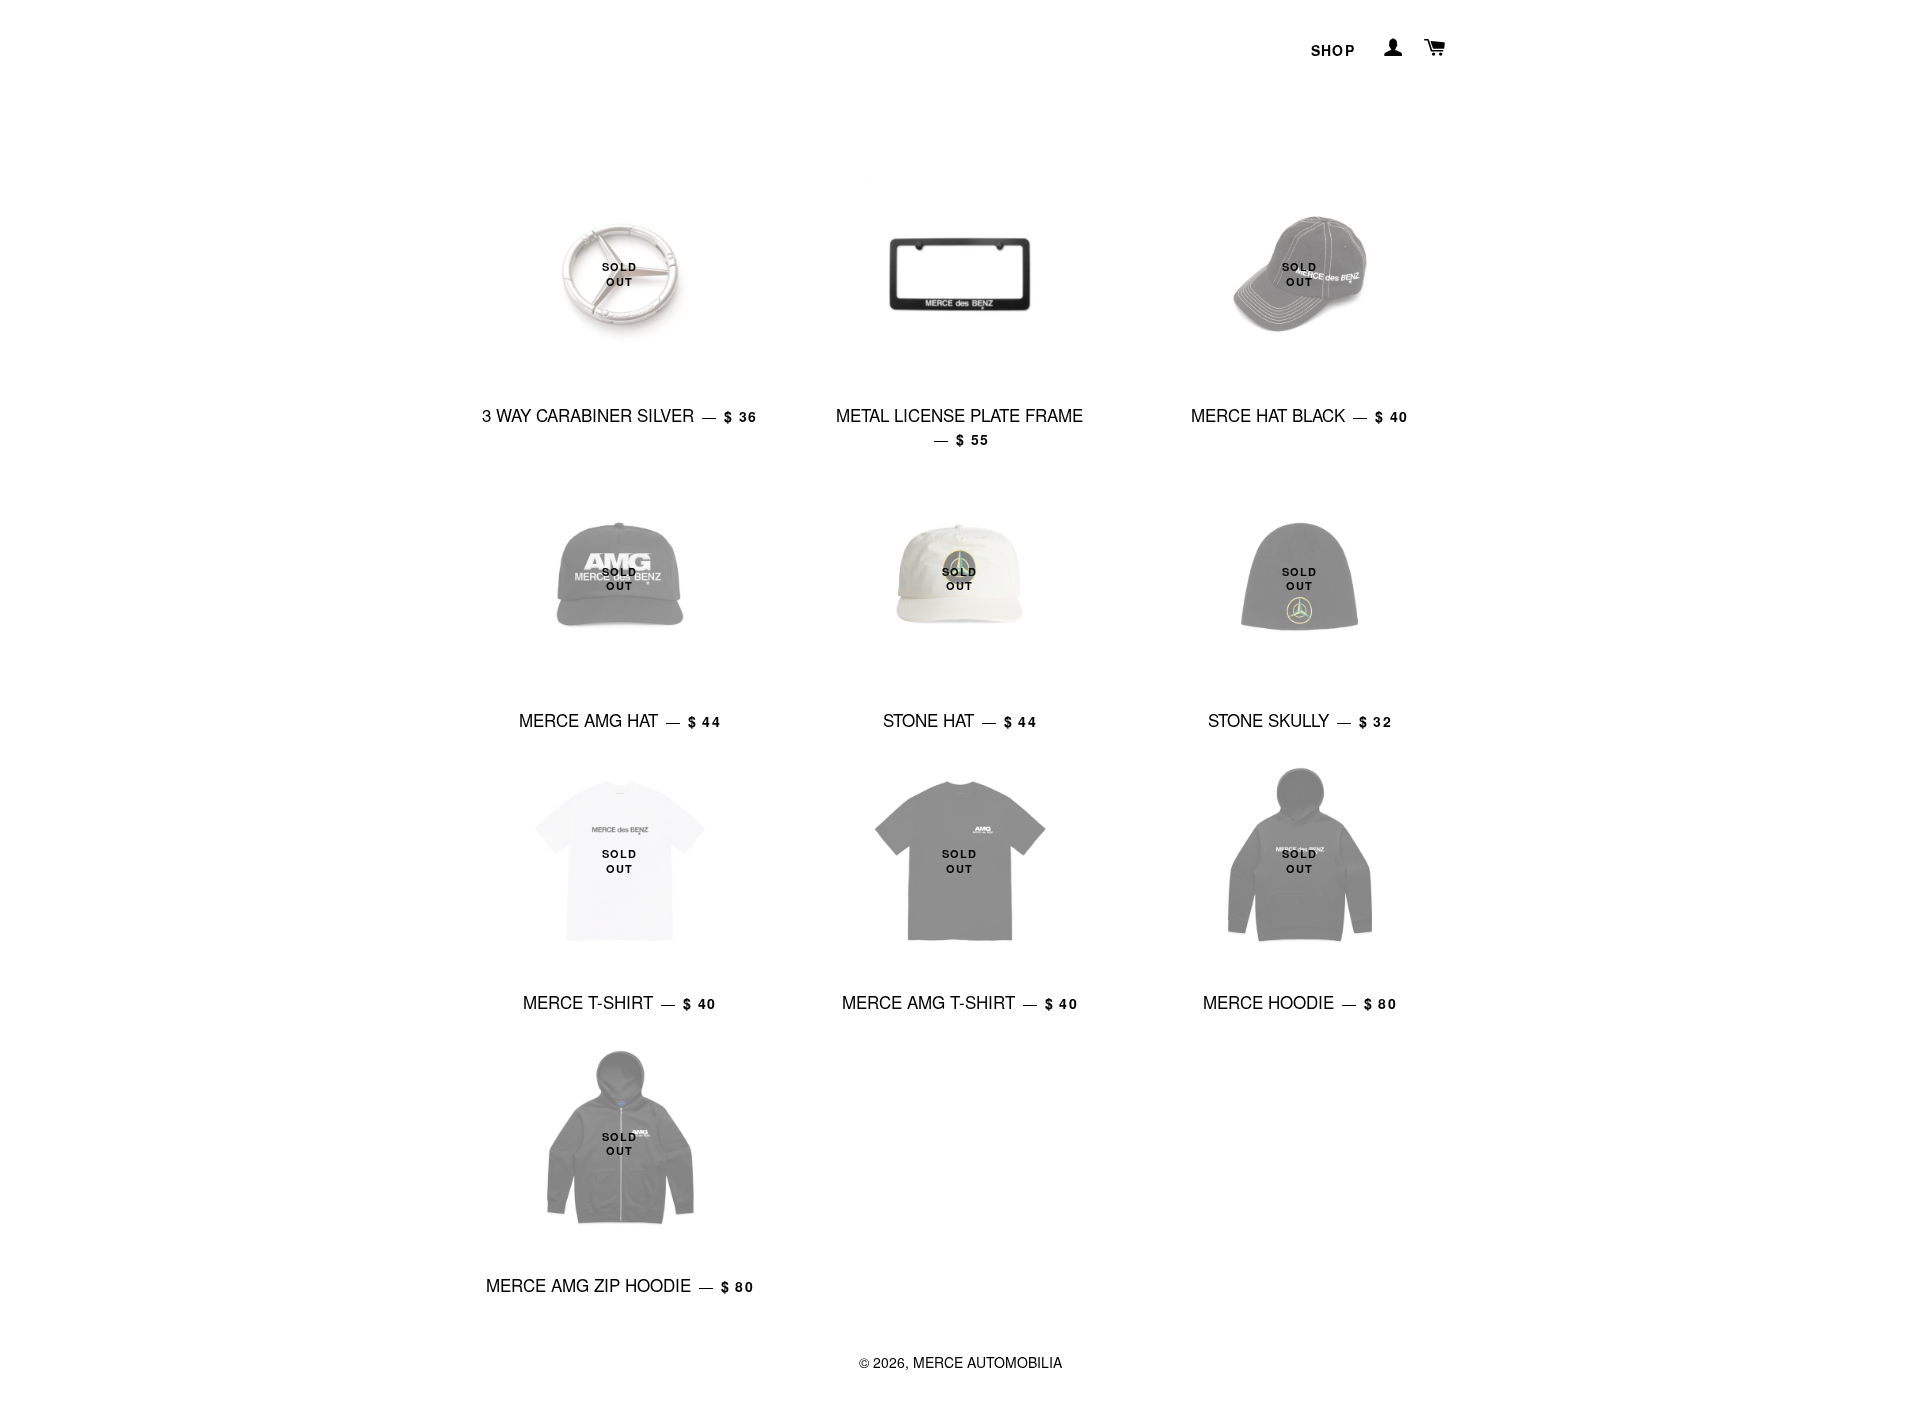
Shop (1333, 50)
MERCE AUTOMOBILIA (987, 1362)
